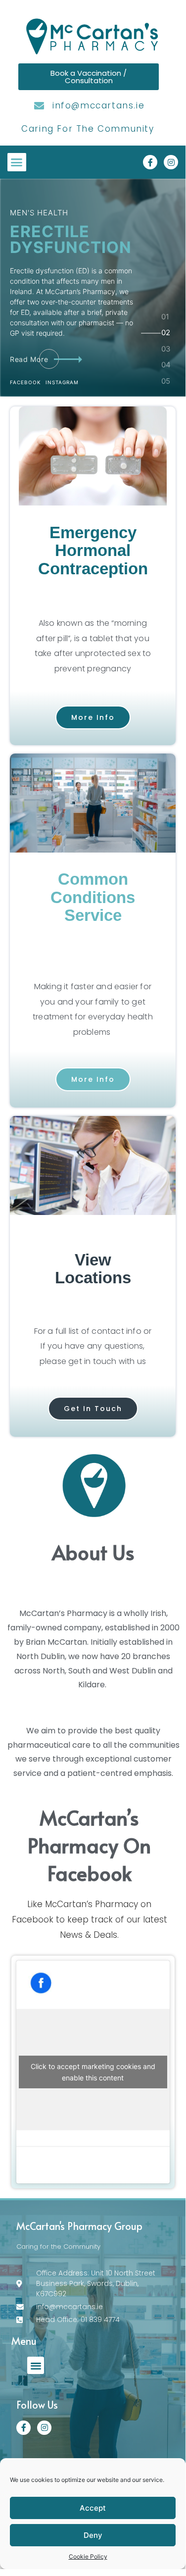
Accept (93, 2508)
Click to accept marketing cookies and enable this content (93, 2072)
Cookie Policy (88, 2556)
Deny (93, 2535)
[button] (17, 162)
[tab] (166, 321)
